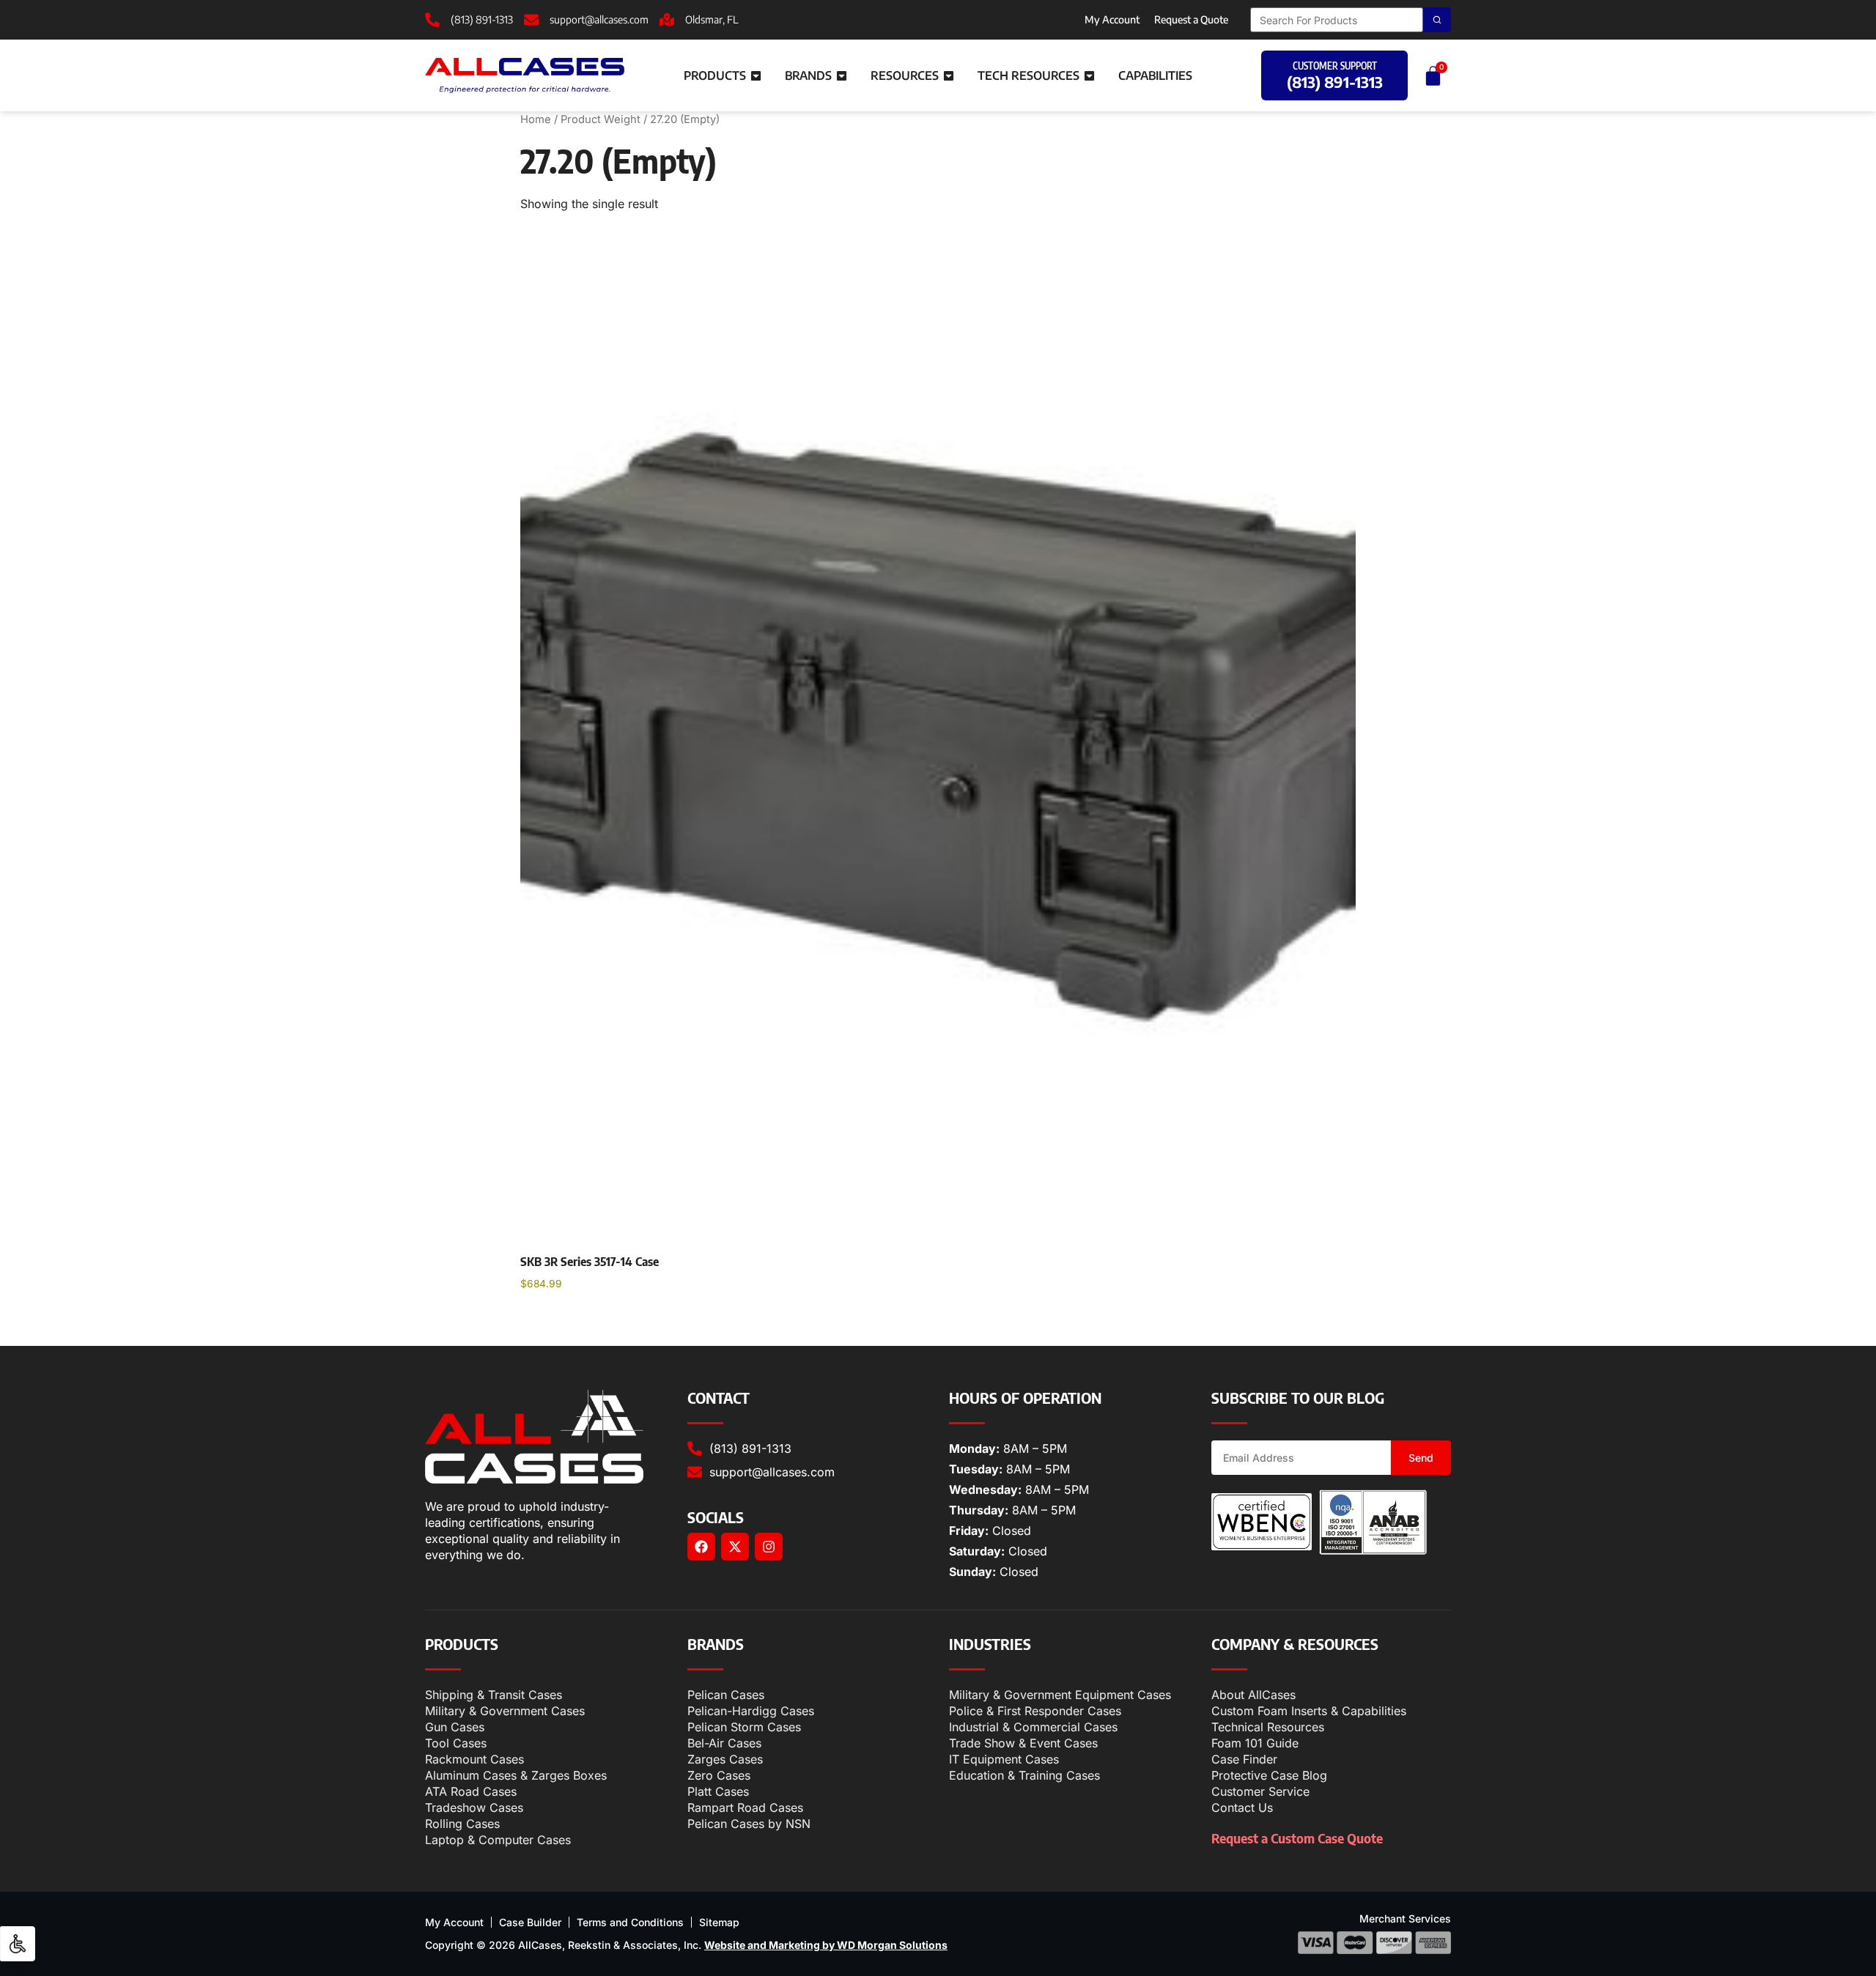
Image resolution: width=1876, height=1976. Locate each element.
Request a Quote (1191, 19)
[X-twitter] (735, 1547)
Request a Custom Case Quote (1297, 1838)
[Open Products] (756, 75)
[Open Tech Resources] (1089, 75)
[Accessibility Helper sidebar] (18, 1944)
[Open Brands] (842, 75)
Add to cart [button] (564, 1321)
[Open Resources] (949, 75)
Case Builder (530, 1922)
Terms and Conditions (630, 1922)
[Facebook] (701, 1547)
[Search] (1437, 20)
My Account (1112, 19)
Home (536, 119)
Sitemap (719, 1922)
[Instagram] (769, 1547)
